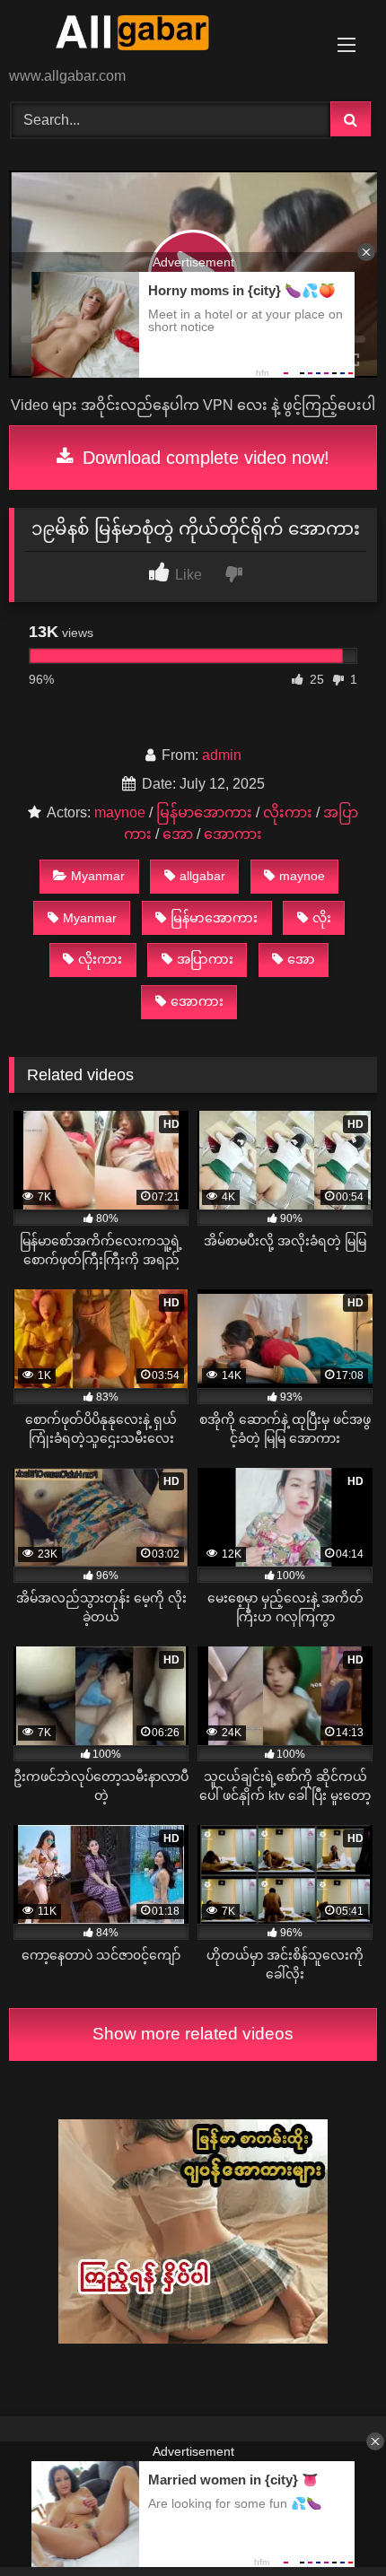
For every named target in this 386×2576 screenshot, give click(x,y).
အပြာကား (205, 959)
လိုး (322, 918)
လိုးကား (288, 812)
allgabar (202, 876)
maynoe (120, 812)
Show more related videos (193, 2034)
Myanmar (98, 876)
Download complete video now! (203, 458)
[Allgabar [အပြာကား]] (158, 35)
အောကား (233, 834)
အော (178, 834)
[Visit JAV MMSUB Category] (193, 2339)
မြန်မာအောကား (204, 812)
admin (222, 755)
